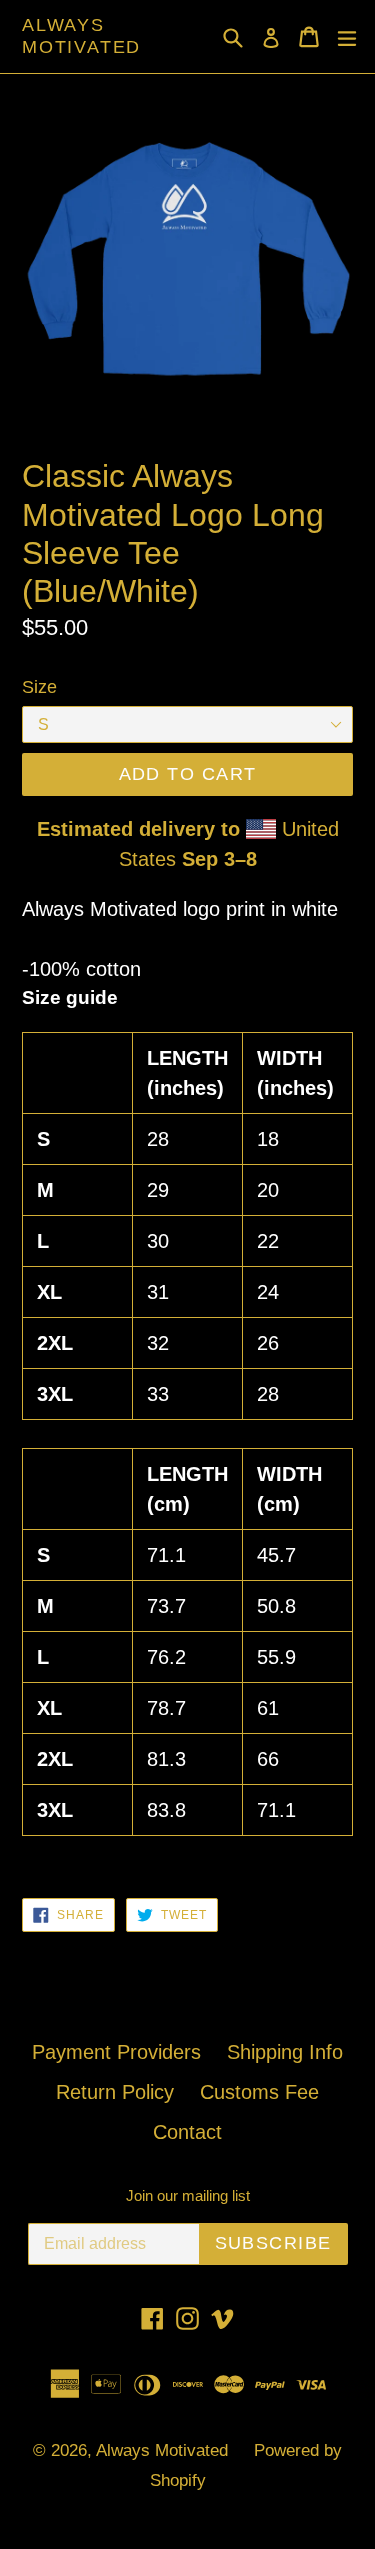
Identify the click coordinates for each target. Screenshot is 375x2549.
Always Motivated (81, 36)
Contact (187, 2132)
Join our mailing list (188, 2195)
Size (39, 687)
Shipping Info (285, 2052)
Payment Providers (116, 2052)
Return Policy (115, 2092)
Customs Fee (259, 2092)
